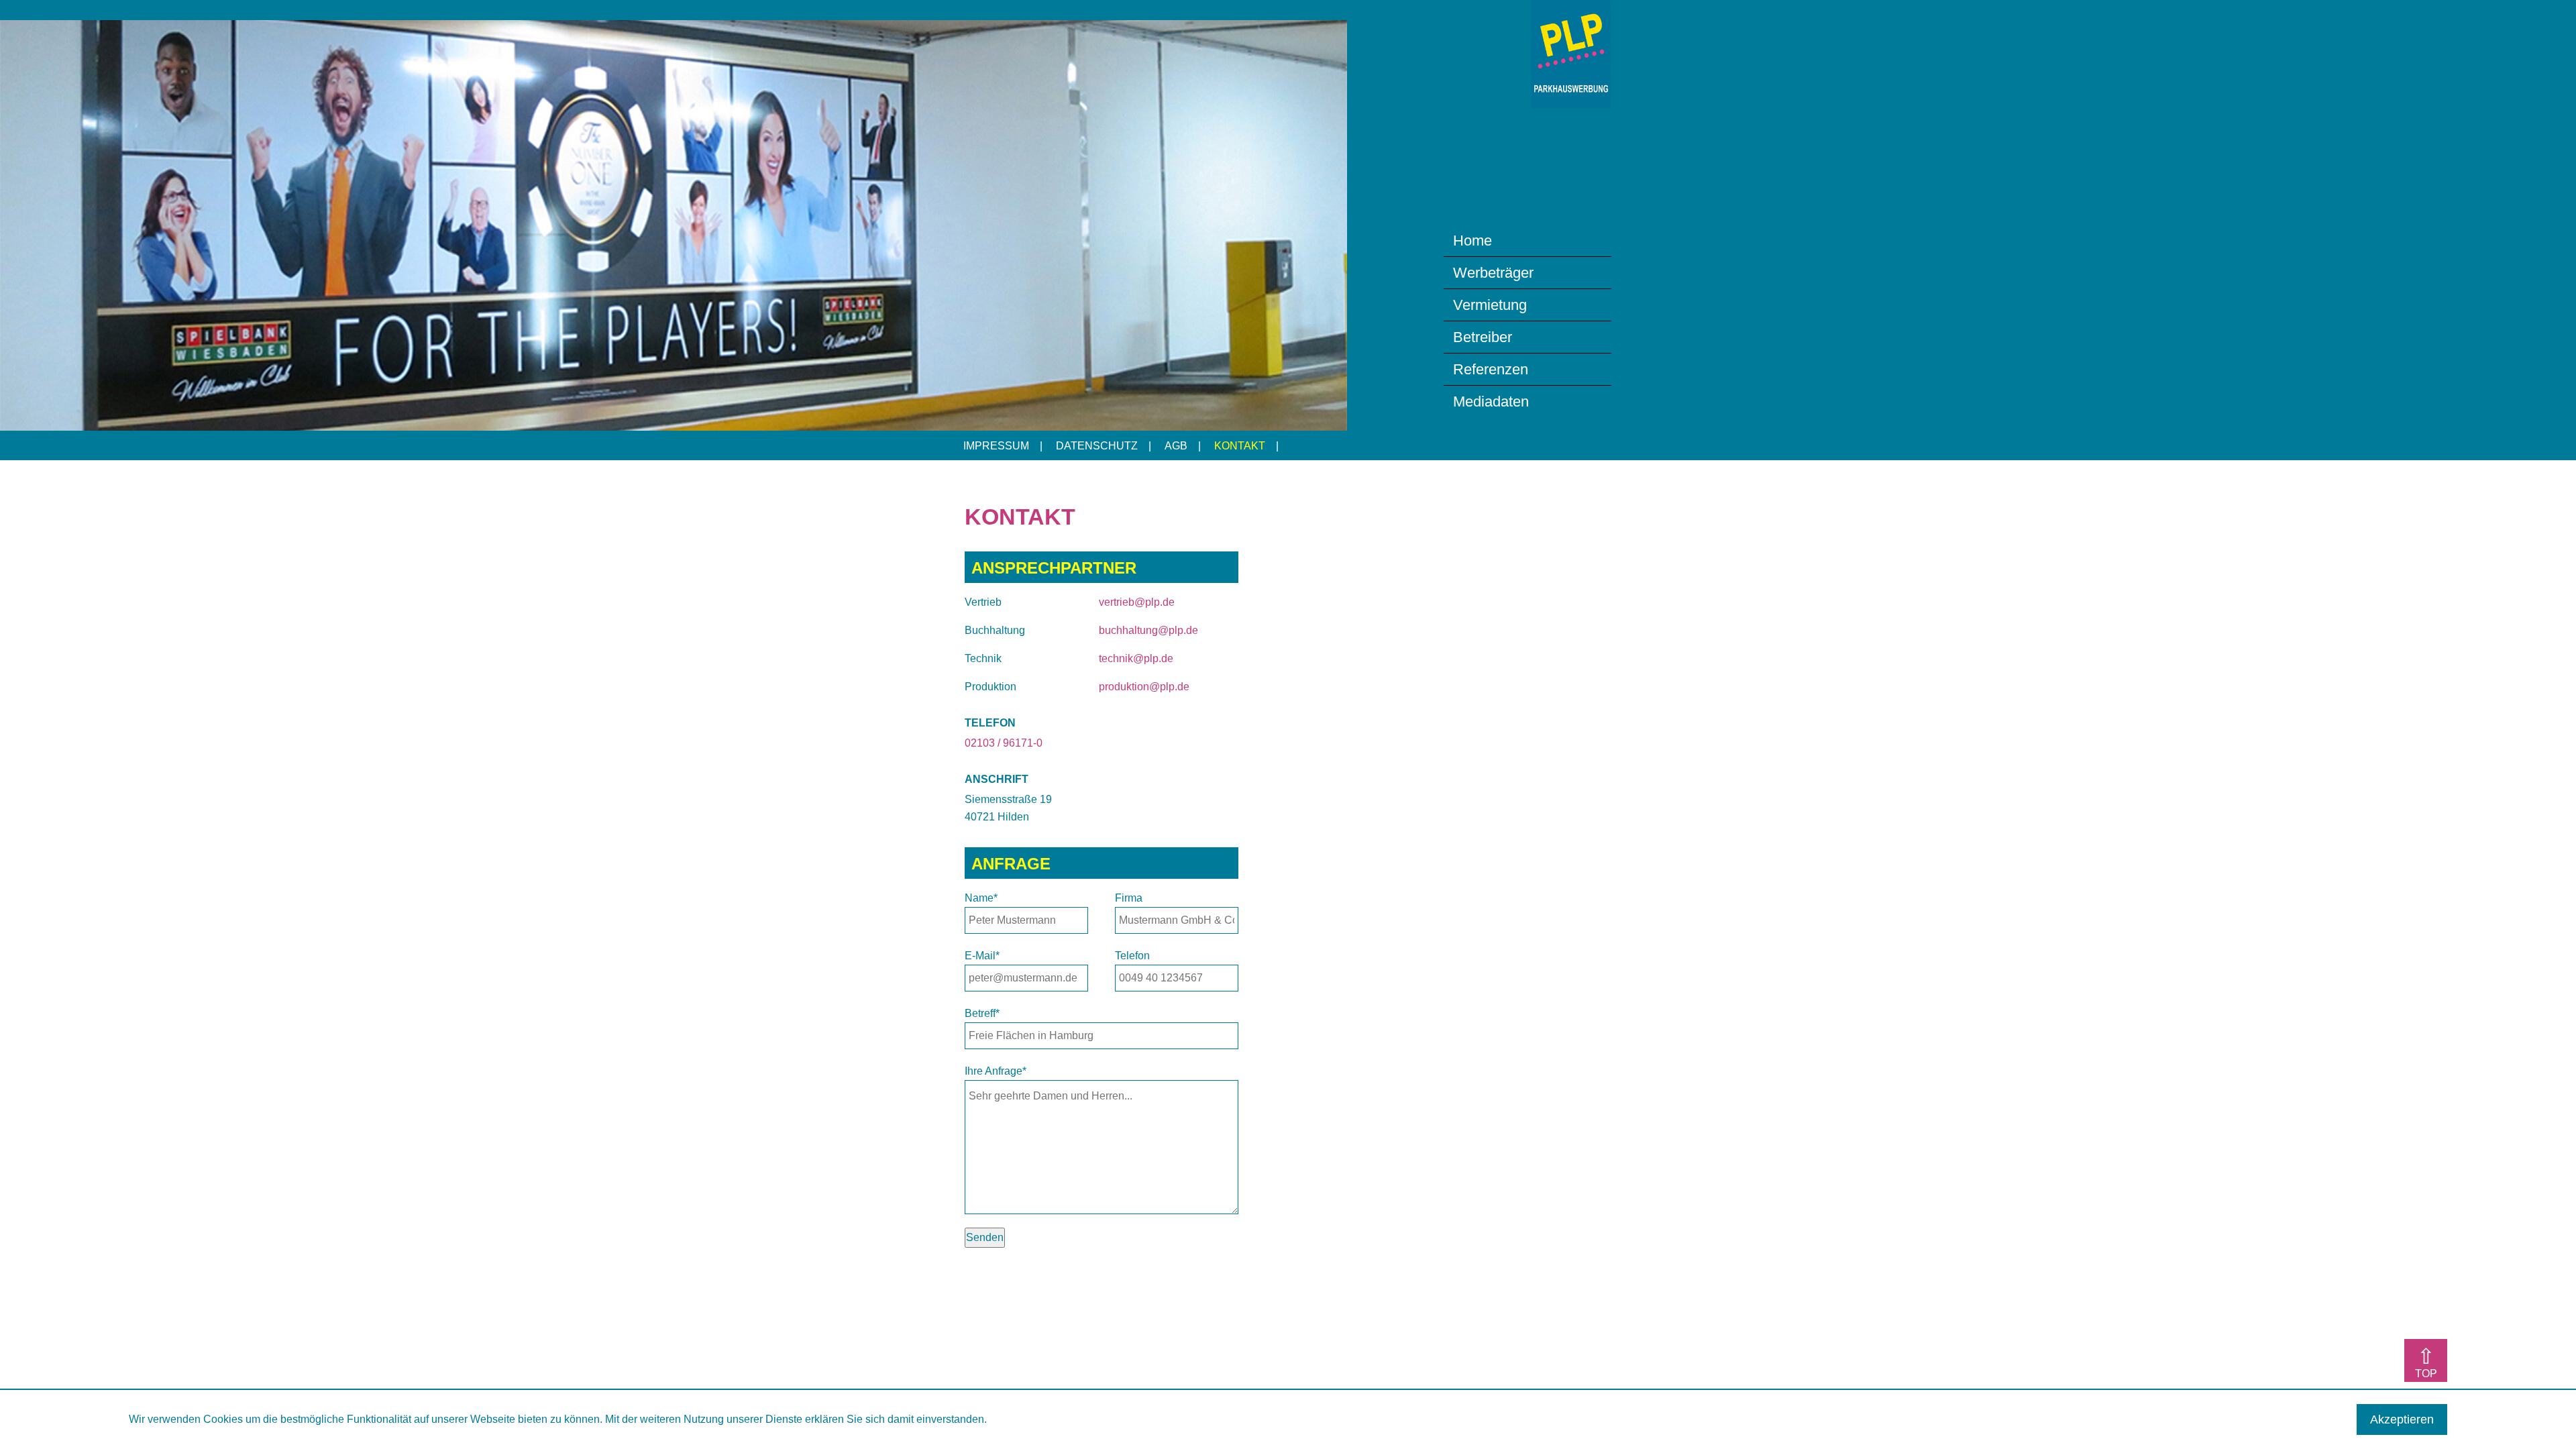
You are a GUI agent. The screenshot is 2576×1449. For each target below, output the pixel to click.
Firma (1129, 898)
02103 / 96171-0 (1004, 743)
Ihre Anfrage (996, 1071)
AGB (1176, 446)
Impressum (996, 446)
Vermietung (1490, 305)
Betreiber (1483, 337)
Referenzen (1491, 369)
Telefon (1132, 956)
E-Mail (982, 956)
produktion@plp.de (1144, 687)
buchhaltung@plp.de (1148, 630)
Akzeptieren (2402, 1419)
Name (981, 898)
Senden (985, 1237)
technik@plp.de (1136, 658)
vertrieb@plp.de (1137, 602)
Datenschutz (1097, 446)
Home (1472, 240)
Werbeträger (1493, 273)
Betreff (982, 1013)
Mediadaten (1491, 401)
